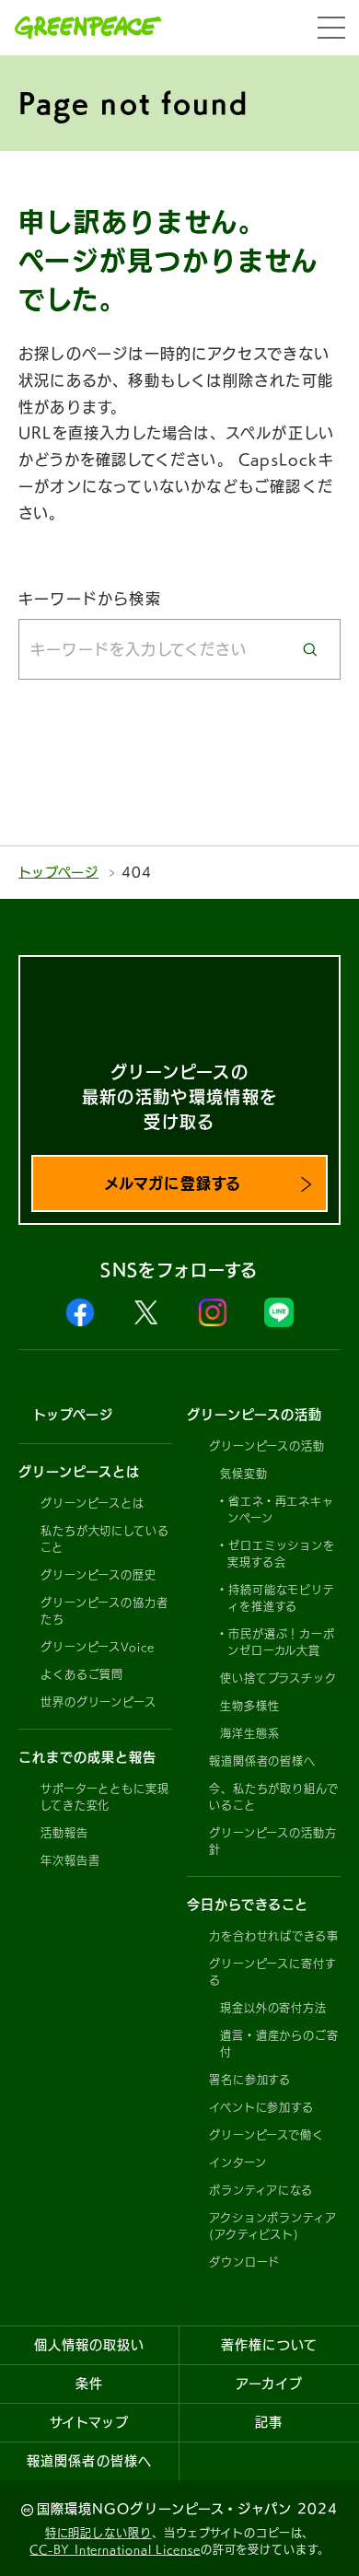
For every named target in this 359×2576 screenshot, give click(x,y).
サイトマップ (89, 2422)
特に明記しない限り (98, 2533)
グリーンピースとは (93, 1503)
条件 (89, 2384)
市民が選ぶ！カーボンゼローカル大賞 (281, 1642)
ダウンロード (244, 2262)
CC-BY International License (115, 2549)
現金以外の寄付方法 (273, 2008)
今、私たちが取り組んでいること (274, 1797)
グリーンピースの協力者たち (104, 1611)
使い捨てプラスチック (278, 1678)
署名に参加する (250, 2080)
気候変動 (244, 1474)
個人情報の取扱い (89, 2345)
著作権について (269, 2345)
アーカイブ (269, 2384)
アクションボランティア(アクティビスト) (273, 2226)
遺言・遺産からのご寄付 (279, 2044)
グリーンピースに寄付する (273, 1972)
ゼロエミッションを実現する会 (281, 1554)
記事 (269, 2422)
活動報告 (64, 1833)
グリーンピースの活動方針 (273, 1841)
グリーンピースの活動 (267, 1446)
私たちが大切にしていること (105, 1539)
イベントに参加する (261, 2107)
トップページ (58, 872)
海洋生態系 (250, 1733)
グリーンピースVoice (98, 1647)
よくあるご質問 (82, 1674)
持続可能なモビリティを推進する (281, 1598)
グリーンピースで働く (266, 2135)
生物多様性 (250, 1706)
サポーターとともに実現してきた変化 (105, 1797)
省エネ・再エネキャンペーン (281, 1509)
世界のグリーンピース (98, 1702)
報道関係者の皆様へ (262, 1761)
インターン (238, 2162)
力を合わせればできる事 (274, 1936)
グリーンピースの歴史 (98, 1575)
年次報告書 (70, 1860)
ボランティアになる (261, 2190)
